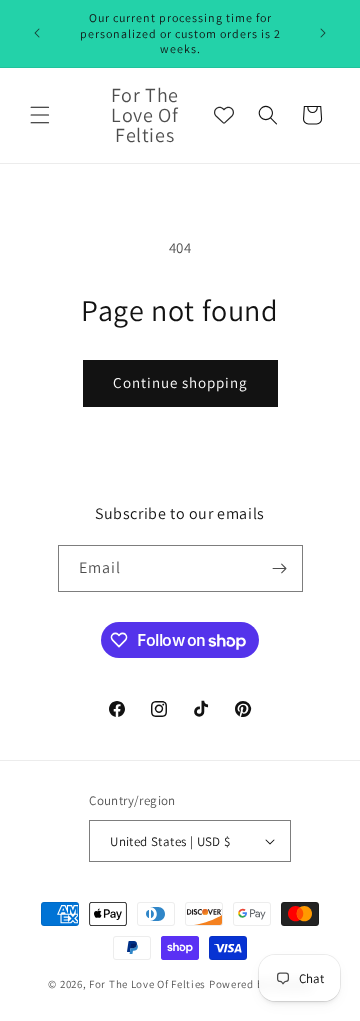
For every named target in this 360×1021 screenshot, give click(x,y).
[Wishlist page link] (224, 115)
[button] (40, 115)
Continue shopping (180, 382)
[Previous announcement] (37, 33)
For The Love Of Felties (147, 984)
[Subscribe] (280, 568)
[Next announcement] (323, 33)
